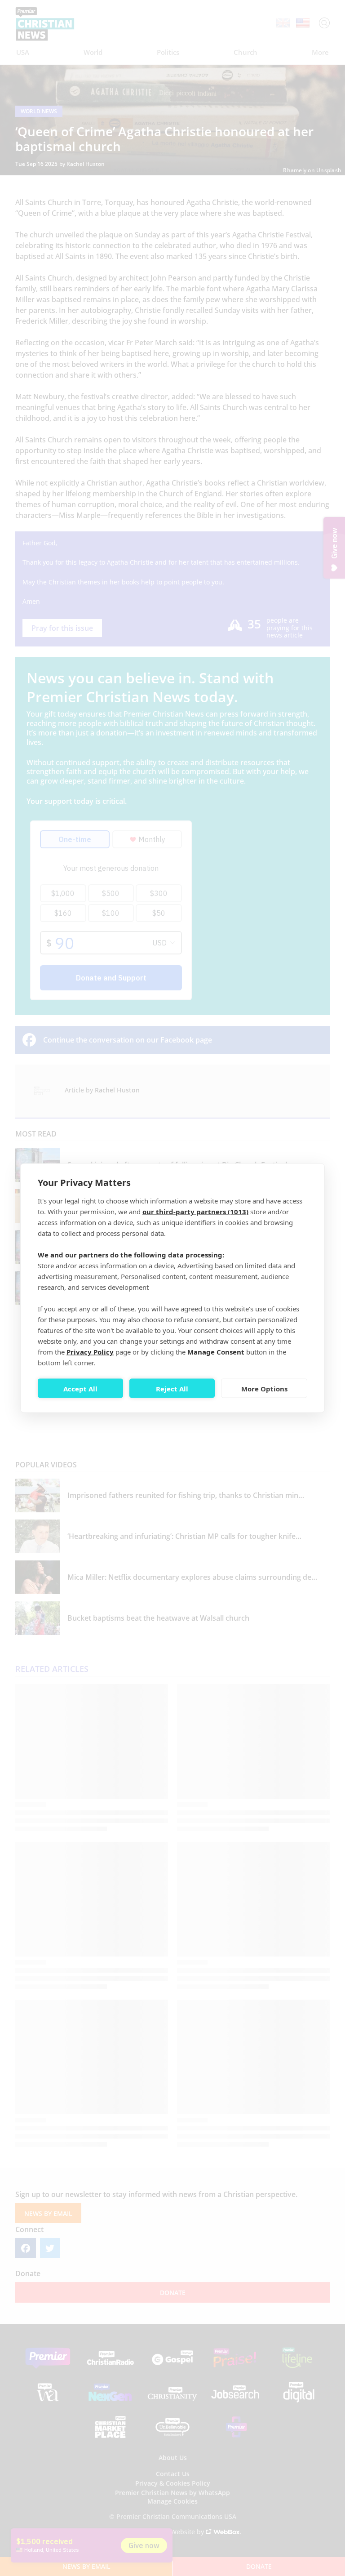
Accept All (80, 1388)
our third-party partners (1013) (195, 1212)
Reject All (172, 1388)
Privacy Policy (90, 1352)
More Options (264, 1388)
